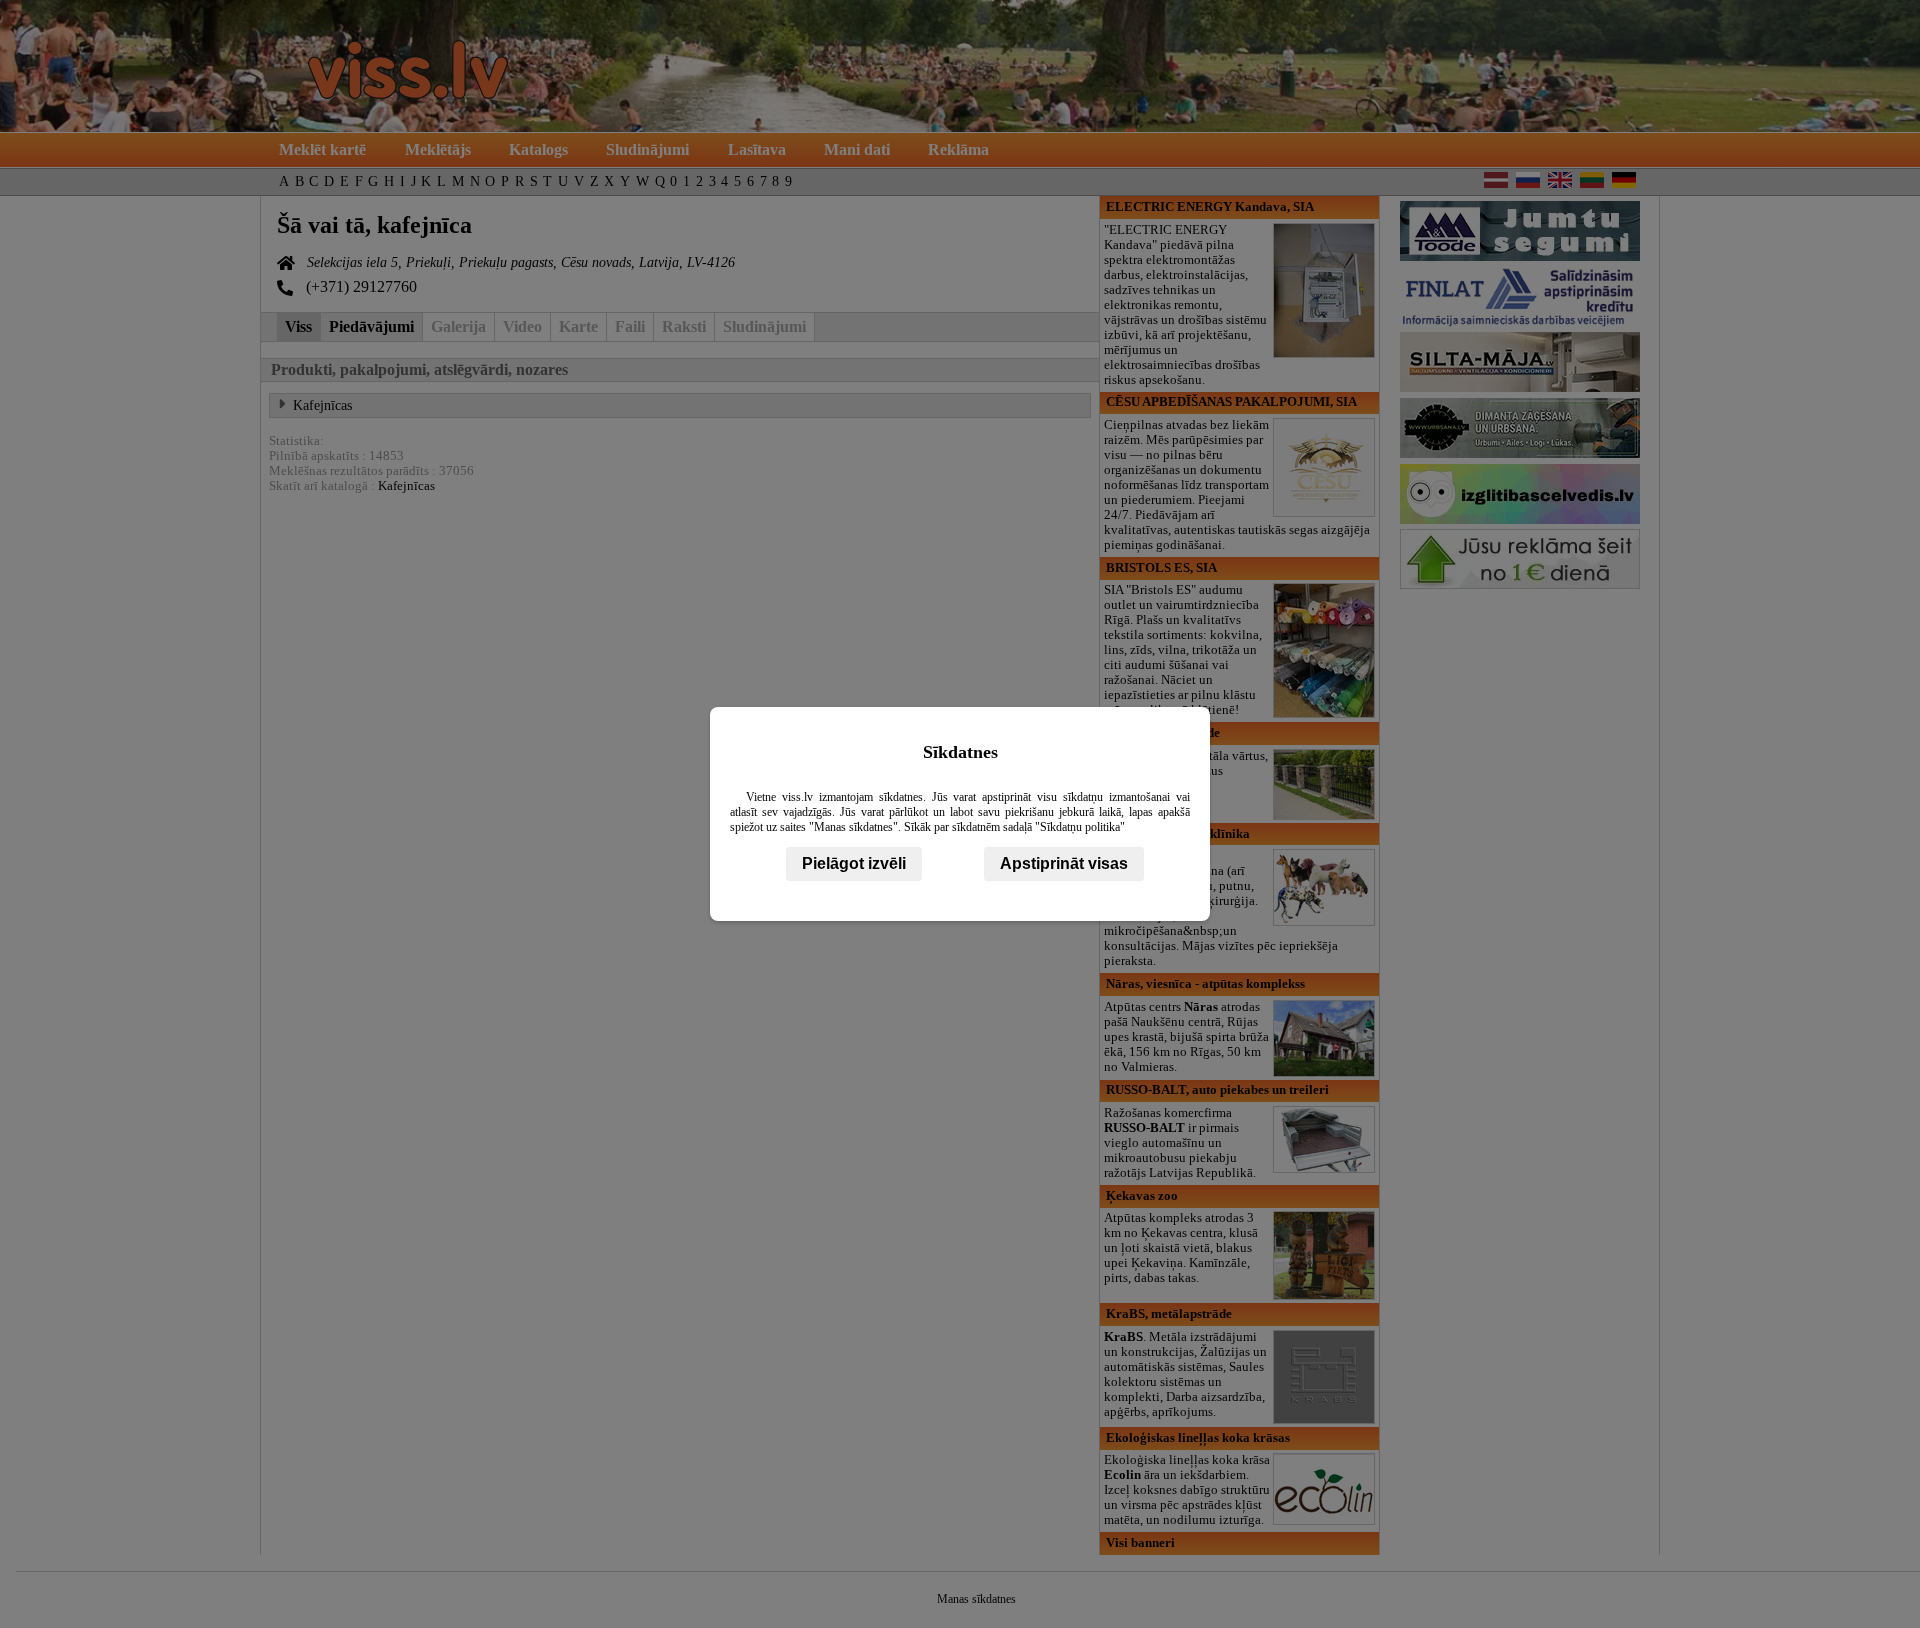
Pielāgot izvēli (854, 863)
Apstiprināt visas (1064, 863)
